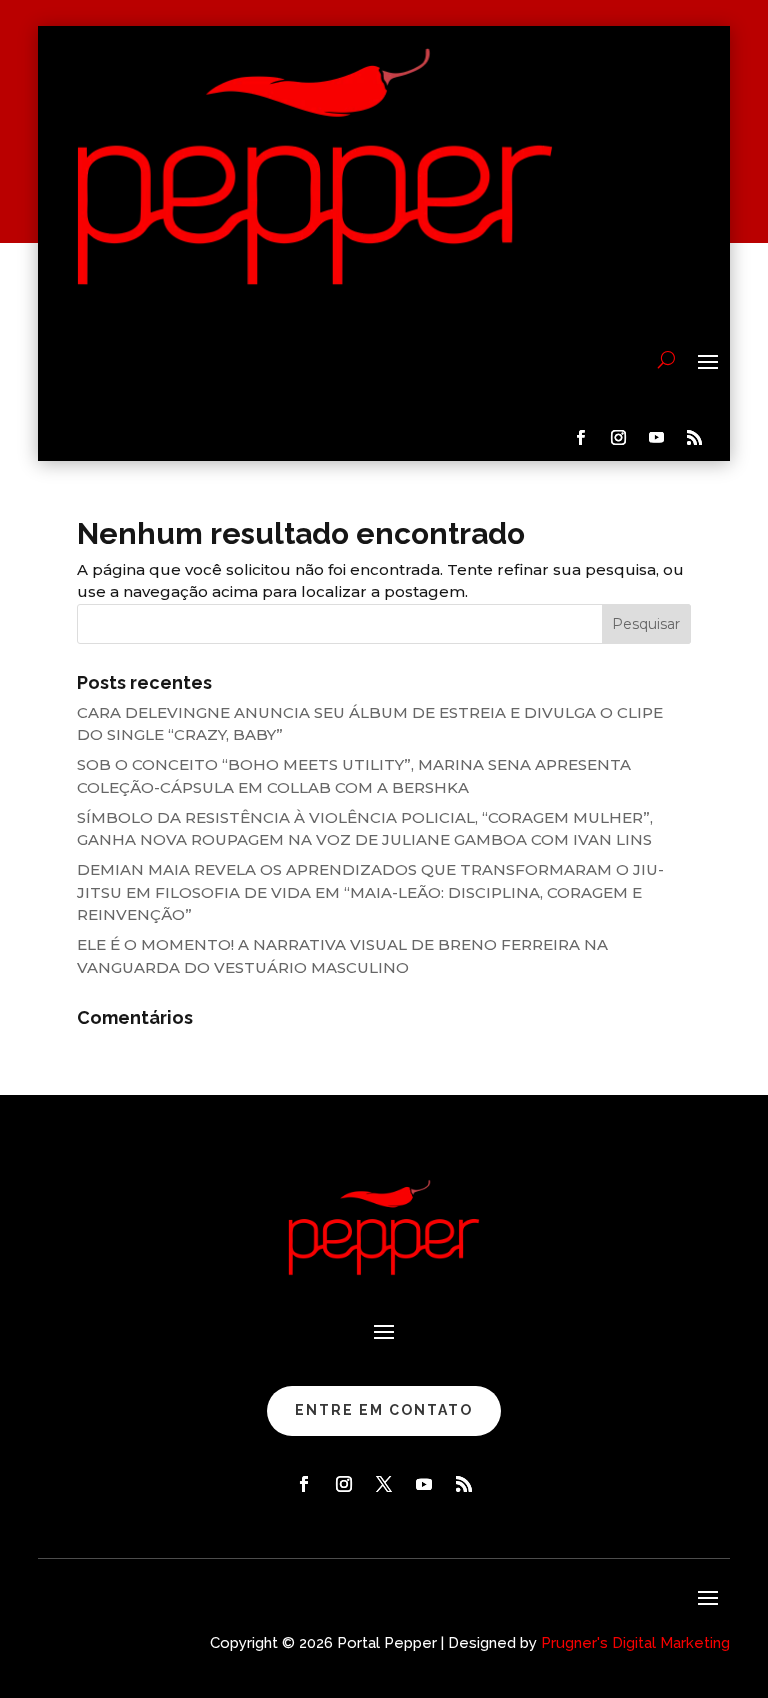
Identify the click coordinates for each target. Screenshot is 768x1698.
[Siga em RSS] (695, 438)
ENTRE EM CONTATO (384, 1410)
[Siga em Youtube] (657, 438)
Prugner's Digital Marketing (635, 1643)
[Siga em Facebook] (581, 438)
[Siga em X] (384, 1484)
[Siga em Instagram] (619, 438)
